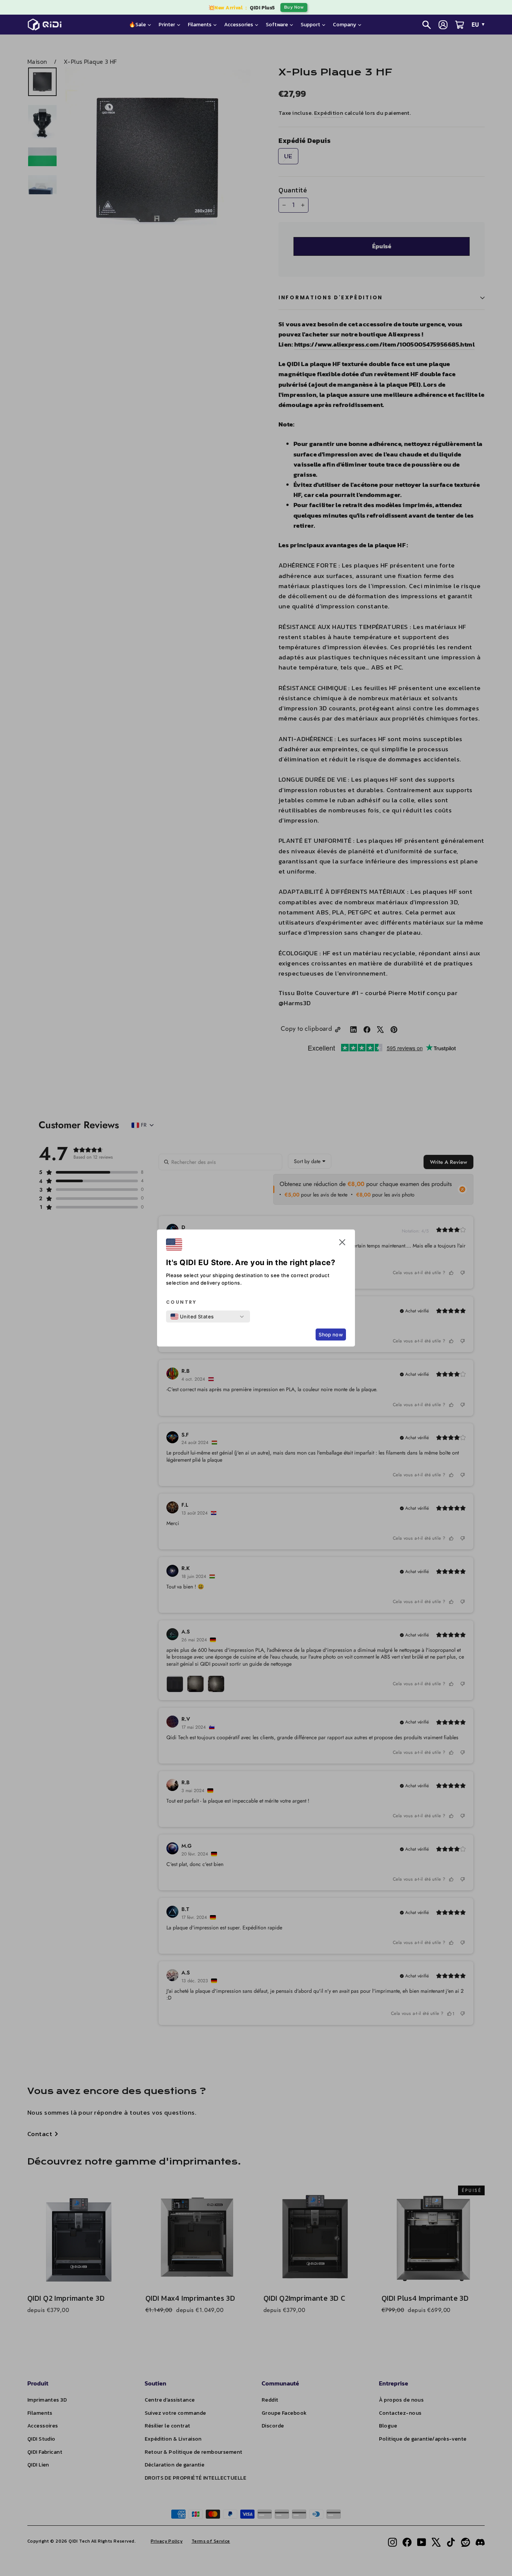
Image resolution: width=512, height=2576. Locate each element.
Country (181, 1302)
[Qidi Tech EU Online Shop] (47, 25)
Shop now (331, 1335)
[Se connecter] (443, 25)
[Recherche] (427, 25)
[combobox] (192, 1317)
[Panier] (460, 25)
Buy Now (294, 7)
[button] (342, 1244)
